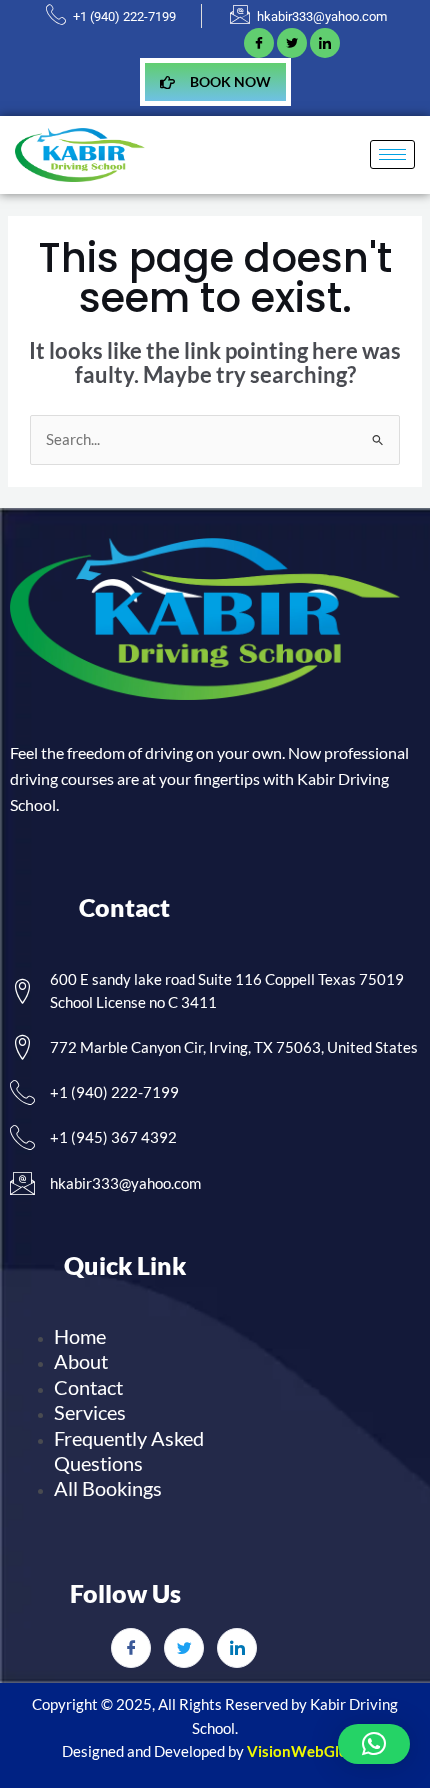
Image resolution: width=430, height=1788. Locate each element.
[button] (374, 1744)
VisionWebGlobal (308, 1751)
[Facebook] (259, 43)
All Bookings (108, 1488)
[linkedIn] (325, 43)
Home (80, 1336)
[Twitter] (184, 1648)
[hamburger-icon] (392, 154)
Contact (88, 1387)
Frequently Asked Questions (129, 1450)
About (81, 1361)
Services (90, 1412)
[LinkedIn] (237, 1648)
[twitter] (292, 43)
